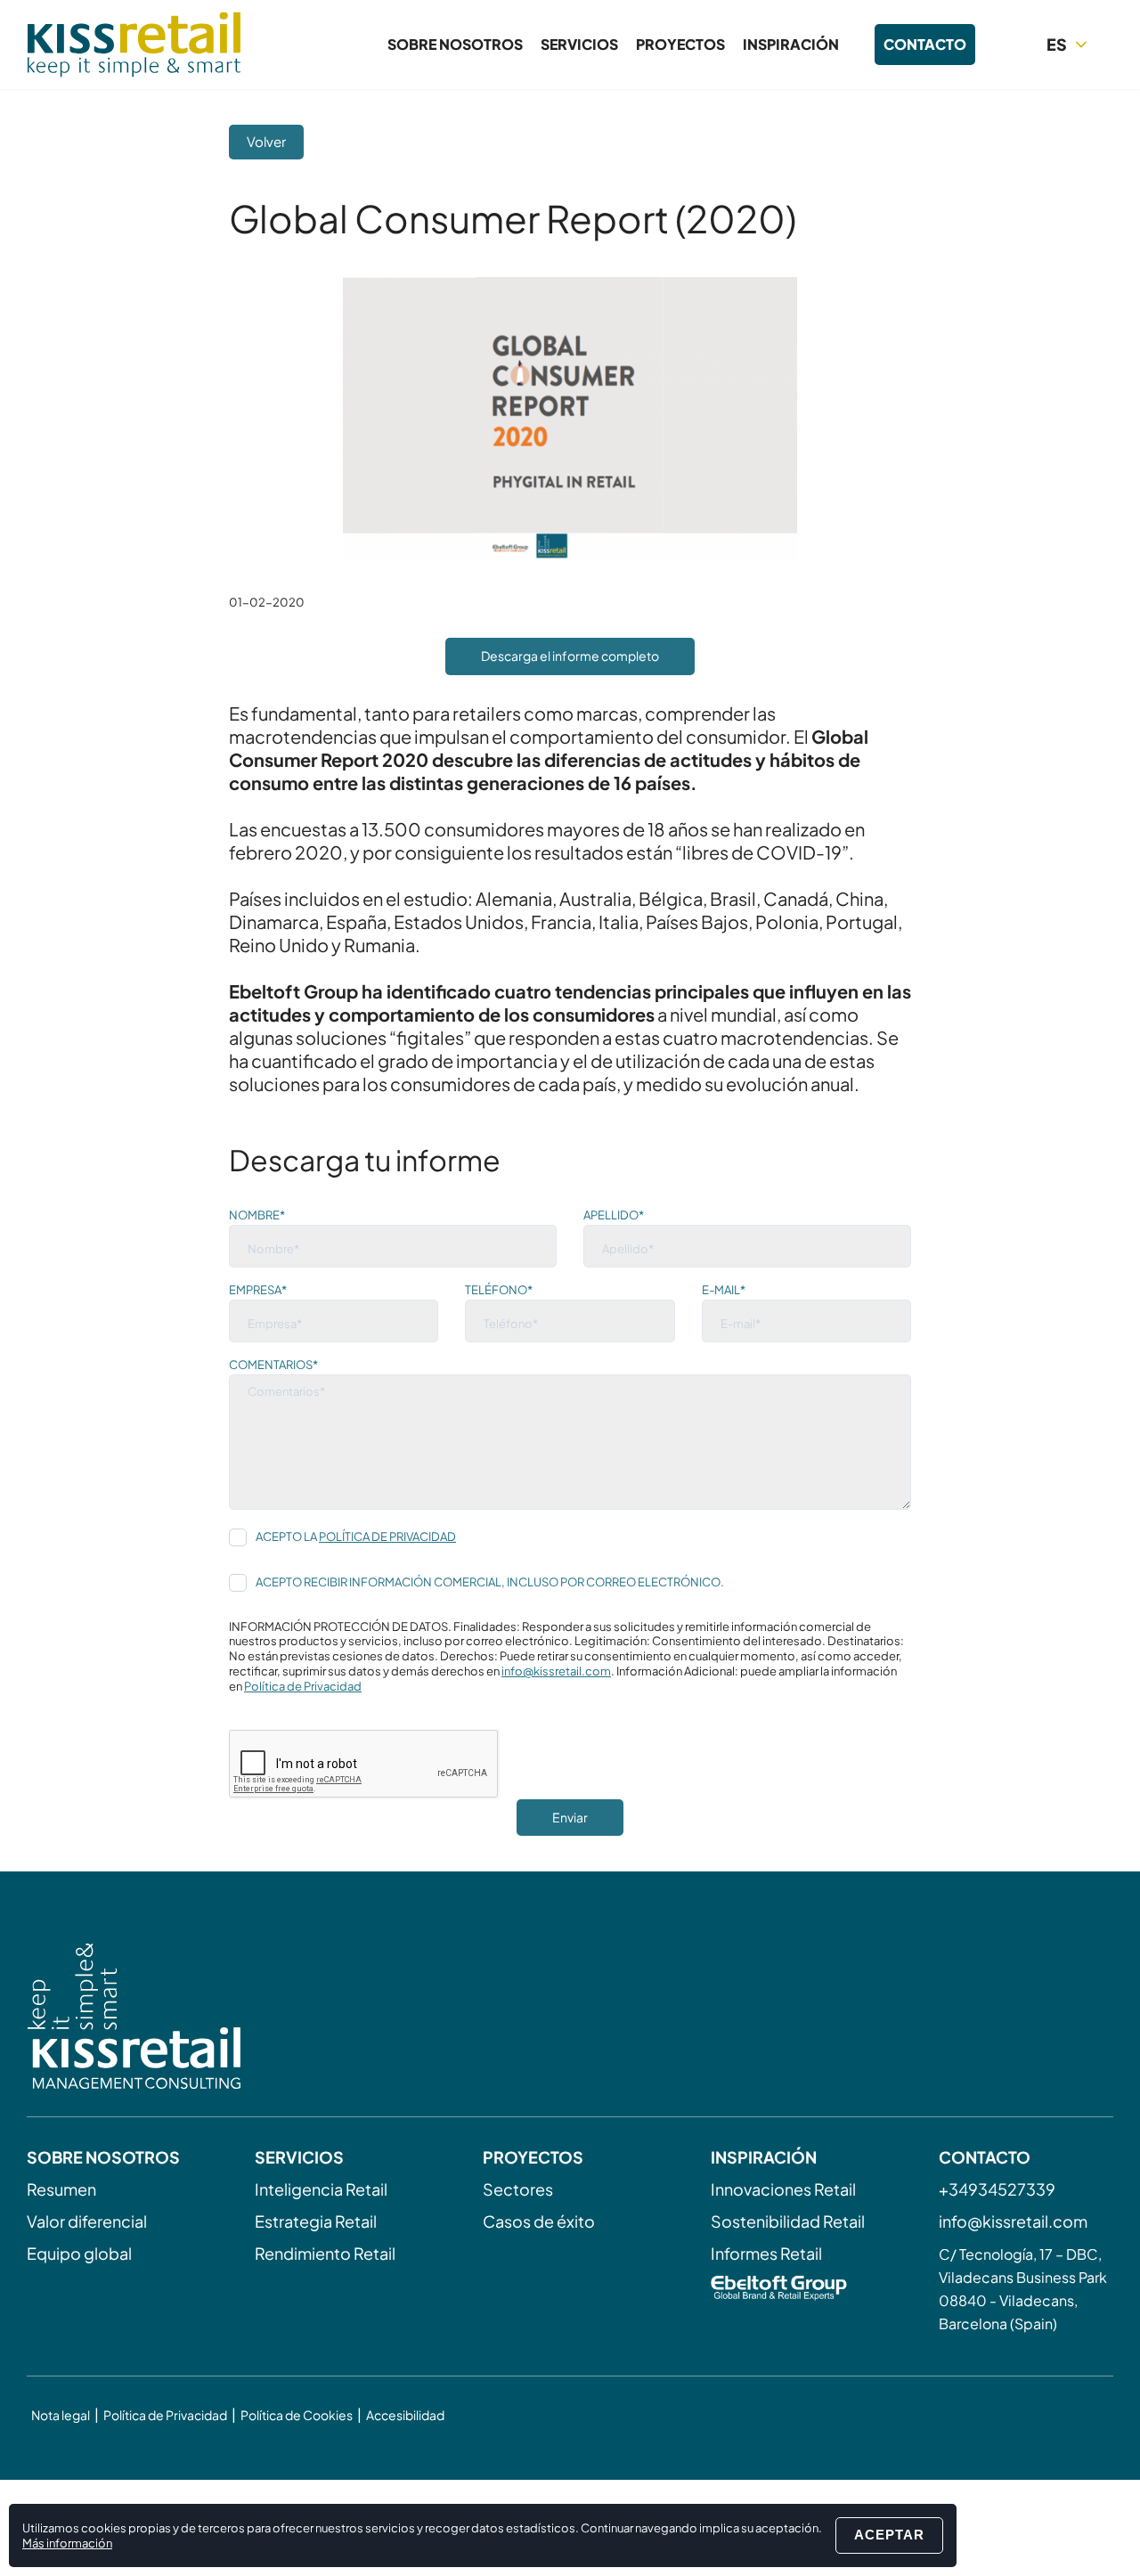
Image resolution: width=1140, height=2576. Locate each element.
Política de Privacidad (387, 1537)
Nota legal (61, 2415)
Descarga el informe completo (570, 656)
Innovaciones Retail (783, 2189)
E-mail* (724, 1290)
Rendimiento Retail (325, 2253)
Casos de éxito (539, 2221)
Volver (266, 141)
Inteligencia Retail (321, 2189)
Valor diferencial (87, 2221)
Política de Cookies (297, 2415)
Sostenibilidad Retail (788, 2221)
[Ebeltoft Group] (798, 2290)
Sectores (518, 2189)
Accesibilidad (405, 2415)
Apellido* (614, 1215)
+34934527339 (997, 2189)
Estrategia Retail (316, 2221)
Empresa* (258, 1290)
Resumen (61, 2189)
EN (1071, 76)
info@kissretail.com (556, 1671)
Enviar (570, 1817)
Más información (67, 2543)
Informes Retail (766, 2253)
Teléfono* (499, 1290)
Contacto (925, 44)
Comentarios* (273, 1365)
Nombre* (257, 1215)
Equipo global (79, 2253)
